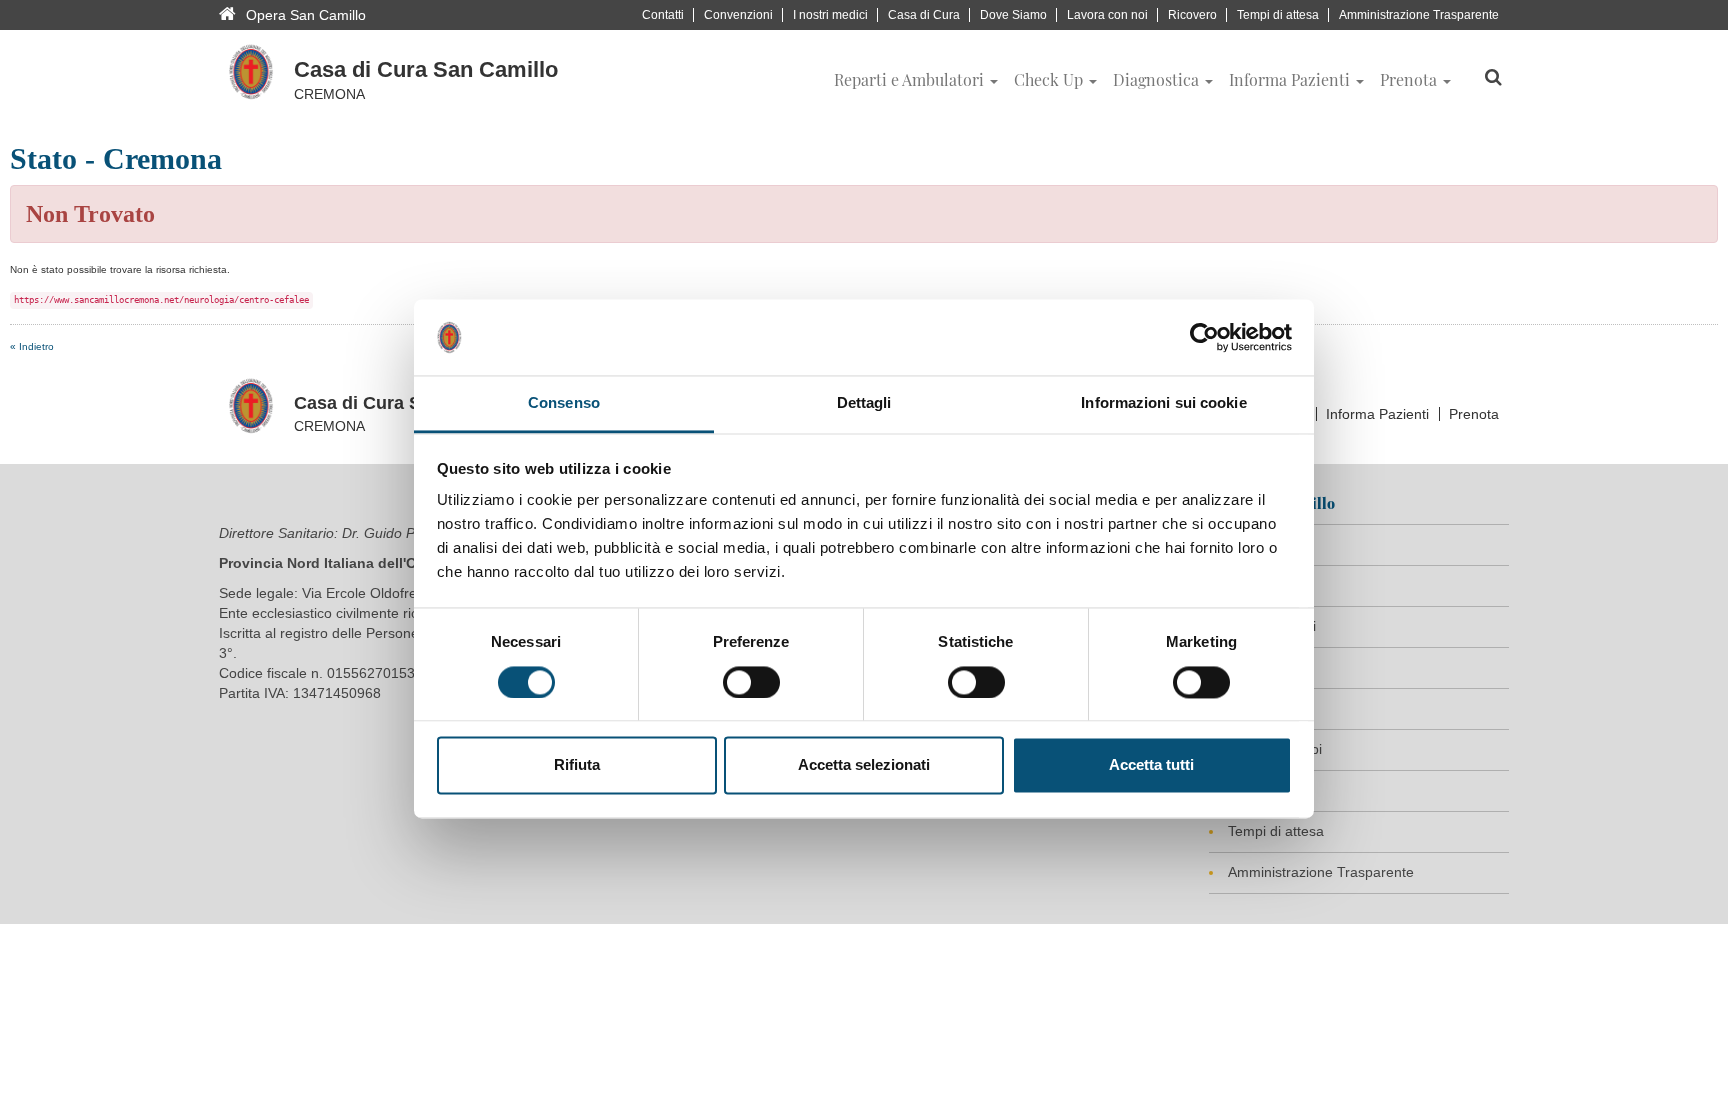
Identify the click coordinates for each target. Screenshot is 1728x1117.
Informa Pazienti (1377, 414)
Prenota (1474, 414)
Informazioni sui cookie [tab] (1163, 403)
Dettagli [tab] (864, 403)
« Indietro (32, 346)
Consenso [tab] (564, 403)
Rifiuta (577, 765)
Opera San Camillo (306, 15)
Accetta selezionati (864, 765)
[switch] (751, 682)
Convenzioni (738, 15)
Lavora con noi (1107, 15)
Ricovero (1192, 15)
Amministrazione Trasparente (1419, 15)
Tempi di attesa (1278, 15)
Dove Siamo (1013, 15)
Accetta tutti (1151, 765)
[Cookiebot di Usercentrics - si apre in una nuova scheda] (1204, 337)
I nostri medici (830, 15)
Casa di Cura (924, 15)
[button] (916, 80)
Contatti (663, 15)
